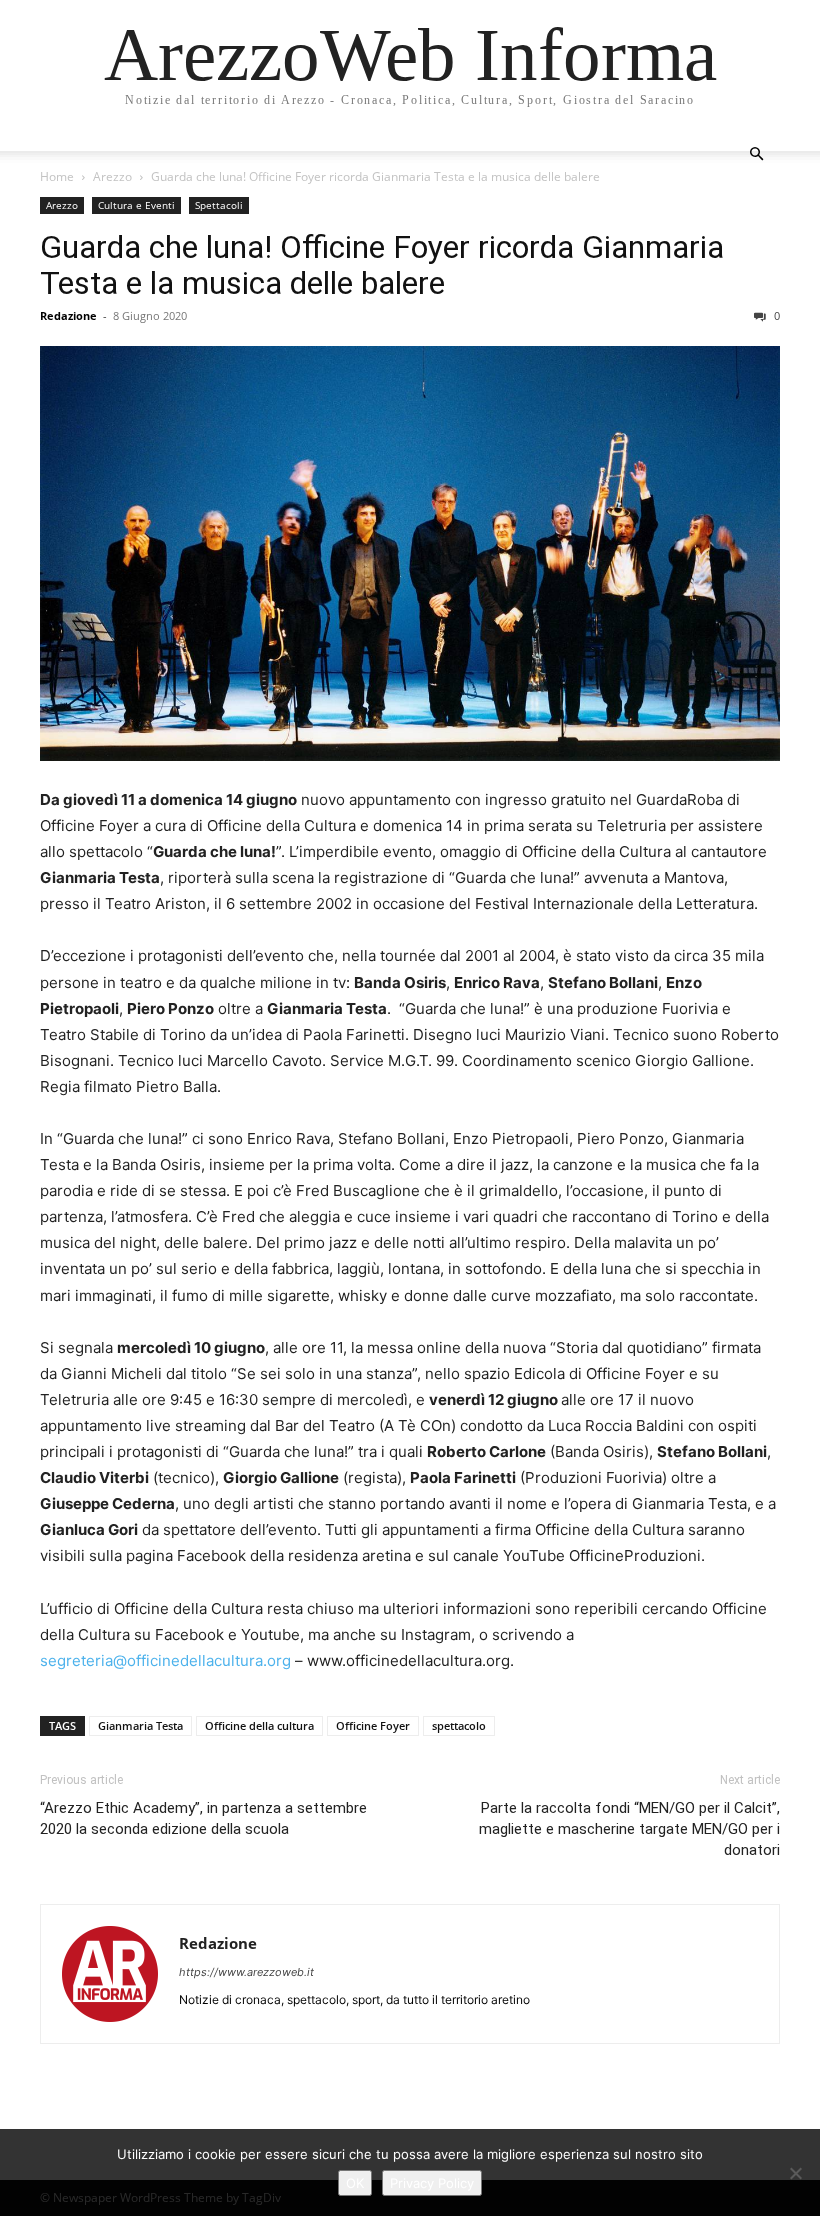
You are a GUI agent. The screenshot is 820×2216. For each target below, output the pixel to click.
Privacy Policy (432, 2183)
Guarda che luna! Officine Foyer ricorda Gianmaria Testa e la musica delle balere (382, 265)
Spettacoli (219, 205)
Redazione (68, 315)
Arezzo (112, 176)
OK (355, 2183)
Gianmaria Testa (140, 1725)
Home (57, 176)
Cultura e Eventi (136, 205)
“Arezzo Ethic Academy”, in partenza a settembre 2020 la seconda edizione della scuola (203, 1818)
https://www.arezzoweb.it (246, 1972)
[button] (756, 154)
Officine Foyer (373, 1725)
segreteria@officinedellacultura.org (165, 1660)
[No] (795, 2173)
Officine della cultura (259, 1725)
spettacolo (459, 1725)
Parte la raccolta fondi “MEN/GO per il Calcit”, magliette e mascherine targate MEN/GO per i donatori (629, 1829)
